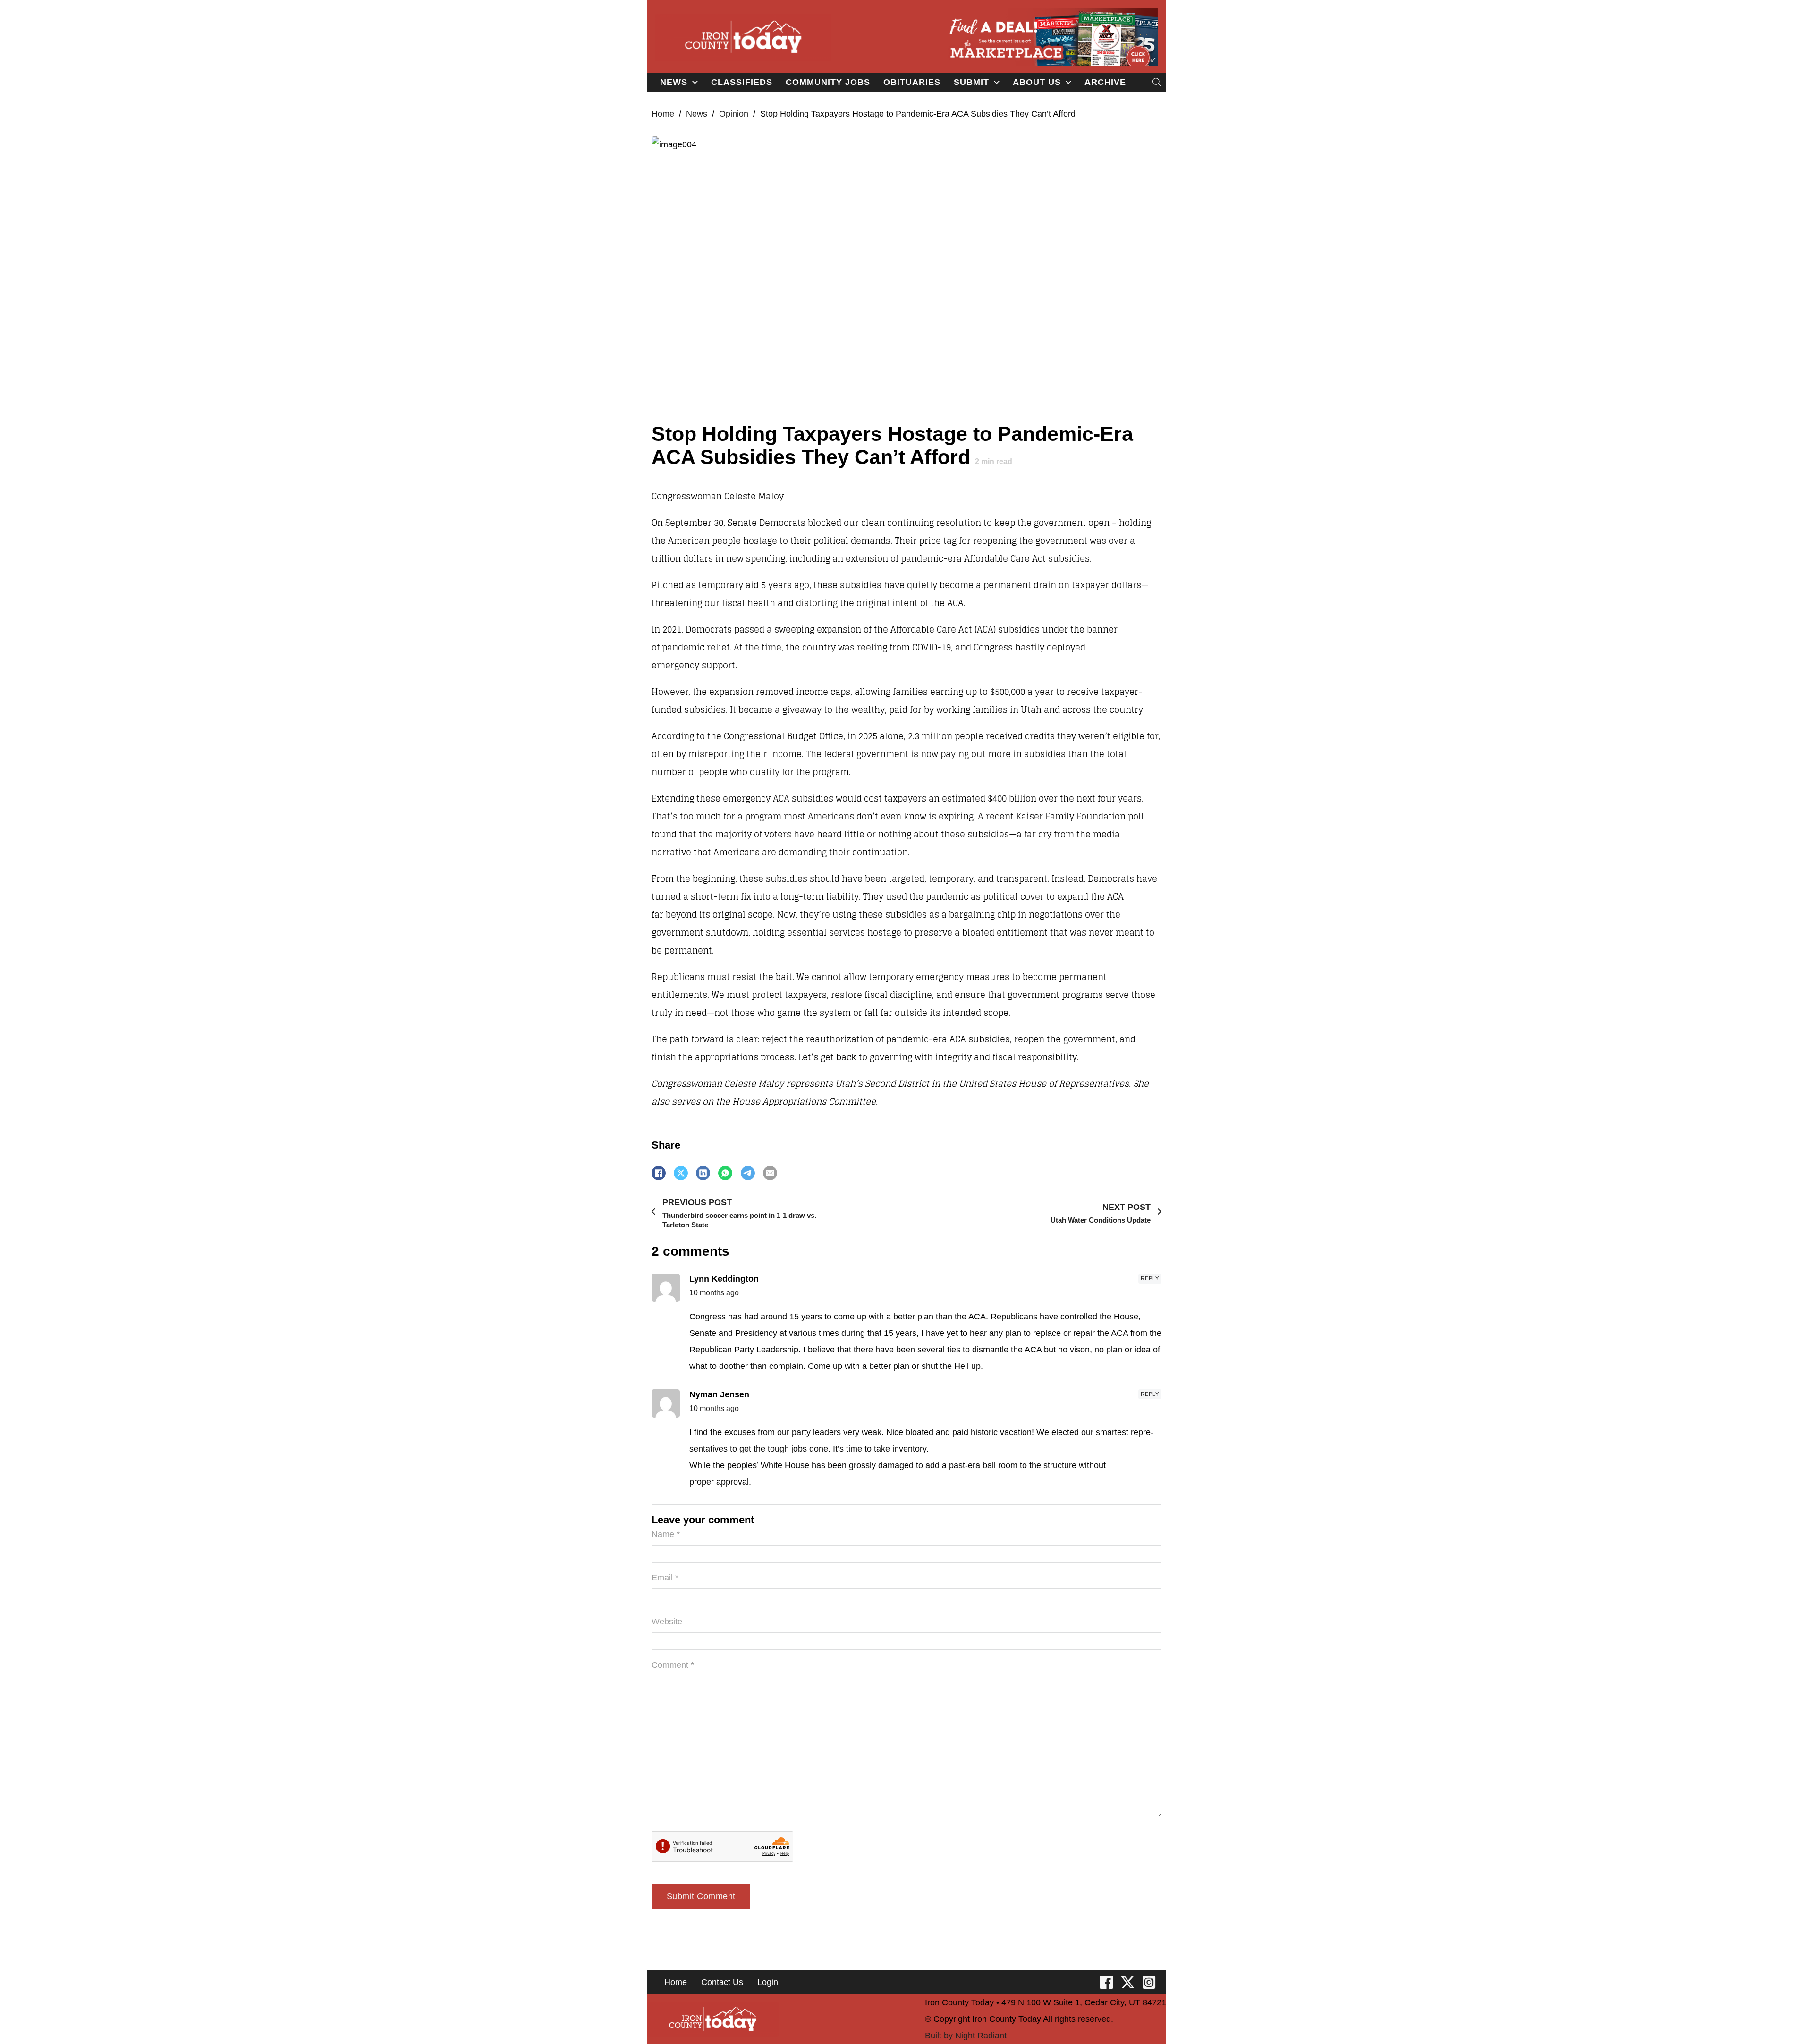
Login (768, 1982)
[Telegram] (748, 1173)
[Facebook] (659, 1173)
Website (667, 1622)
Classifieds (742, 82)
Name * (666, 1534)
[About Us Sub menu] (1068, 82)
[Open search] (1157, 82)
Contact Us (722, 1982)
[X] (681, 1173)
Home (663, 114)
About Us (1037, 82)
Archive (1105, 82)
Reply (1150, 1278)
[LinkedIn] (703, 1173)
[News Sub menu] (695, 82)
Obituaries (912, 82)
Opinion (734, 114)
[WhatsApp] (725, 1173)
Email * (665, 1578)
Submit (971, 82)
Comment (673, 1665)
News (674, 82)
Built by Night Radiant (966, 2036)
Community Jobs (828, 82)
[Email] (770, 1173)
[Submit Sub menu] (997, 82)
